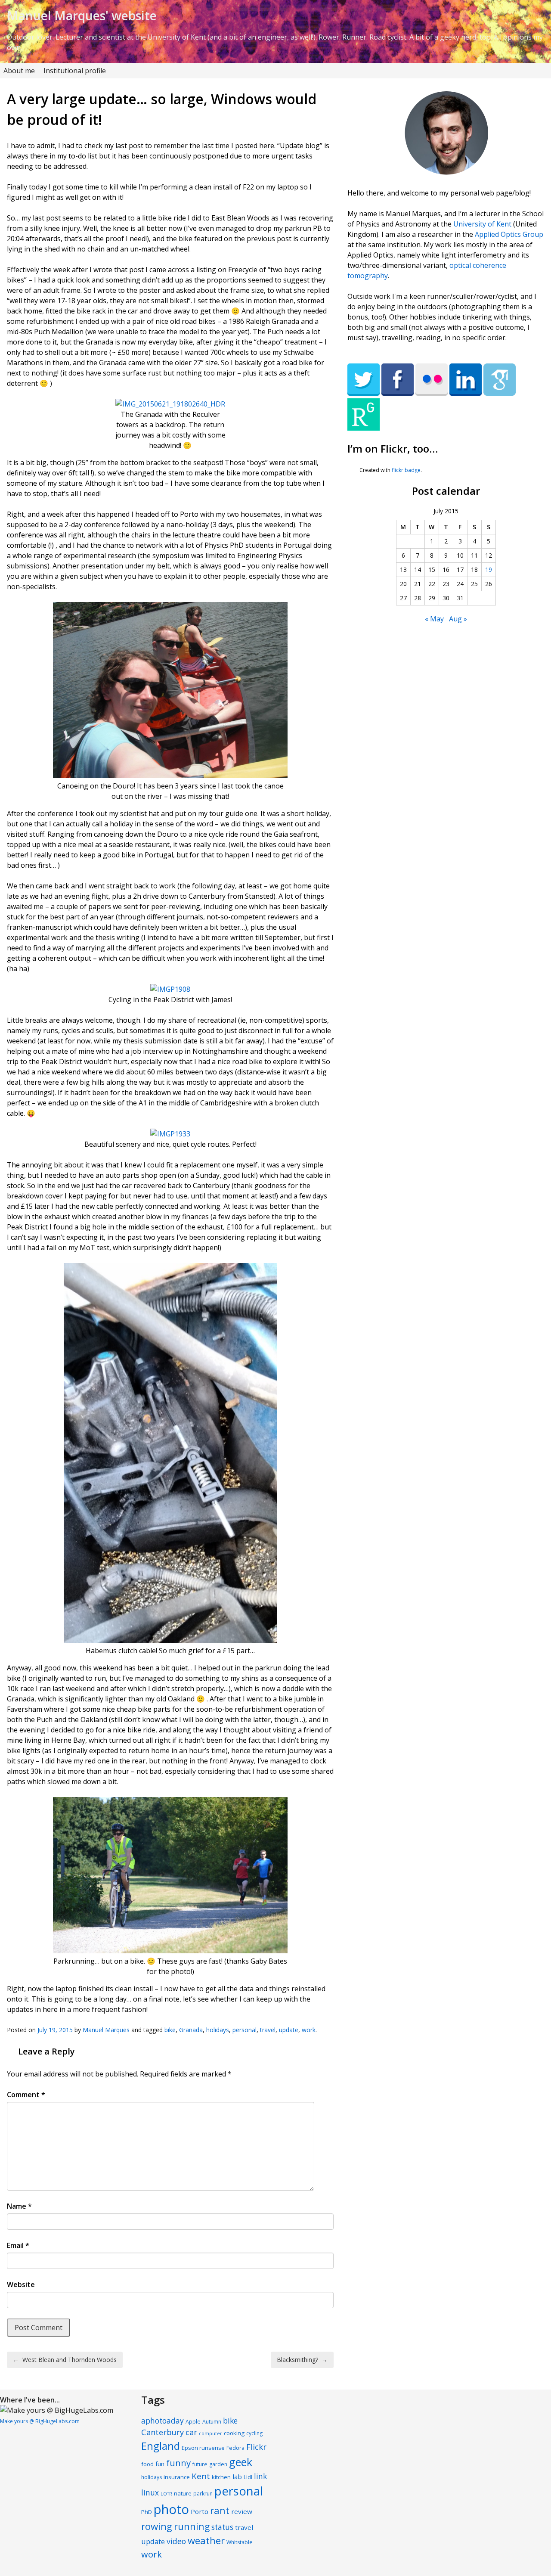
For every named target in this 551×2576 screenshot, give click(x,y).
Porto (200, 2511)
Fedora (235, 2448)
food (147, 2464)
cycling (254, 2433)
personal (245, 2030)
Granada (191, 2030)
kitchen (221, 2477)
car (191, 2432)
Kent (201, 2476)
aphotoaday (163, 2421)
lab (237, 2477)
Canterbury (163, 2432)
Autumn (212, 2422)
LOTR (166, 2494)
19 (489, 570)
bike (170, 2030)
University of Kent (482, 224)
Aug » (458, 619)
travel (268, 2030)
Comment (26, 2095)
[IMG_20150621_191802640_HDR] (170, 404)
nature (183, 2493)
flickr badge (406, 470)
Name (19, 2206)
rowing (157, 2526)
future (200, 2464)
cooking (234, 2433)
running (192, 2526)
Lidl (248, 2477)
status (222, 2527)
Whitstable (240, 2542)
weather (206, 2540)
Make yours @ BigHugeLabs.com (40, 2421)
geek (241, 2462)
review (242, 2511)
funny (178, 2463)
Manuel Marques (106, 2030)
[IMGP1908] (170, 989)
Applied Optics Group (509, 234)
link (260, 2476)
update (289, 2030)
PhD (147, 2512)
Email (18, 2245)
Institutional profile (75, 71)
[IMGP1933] (170, 1134)
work (309, 2030)
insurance (177, 2477)
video (176, 2541)
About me (19, 71)
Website (21, 2284)
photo (171, 2509)
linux (150, 2493)
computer (210, 2433)
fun (160, 2464)
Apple (193, 2422)
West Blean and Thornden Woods (65, 2360)
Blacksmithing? (302, 2360)
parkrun (203, 2494)
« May (434, 619)
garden (218, 2464)
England (161, 2446)
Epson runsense (203, 2448)
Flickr (256, 2447)
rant (220, 2510)
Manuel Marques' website (82, 16)
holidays (218, 2030)
